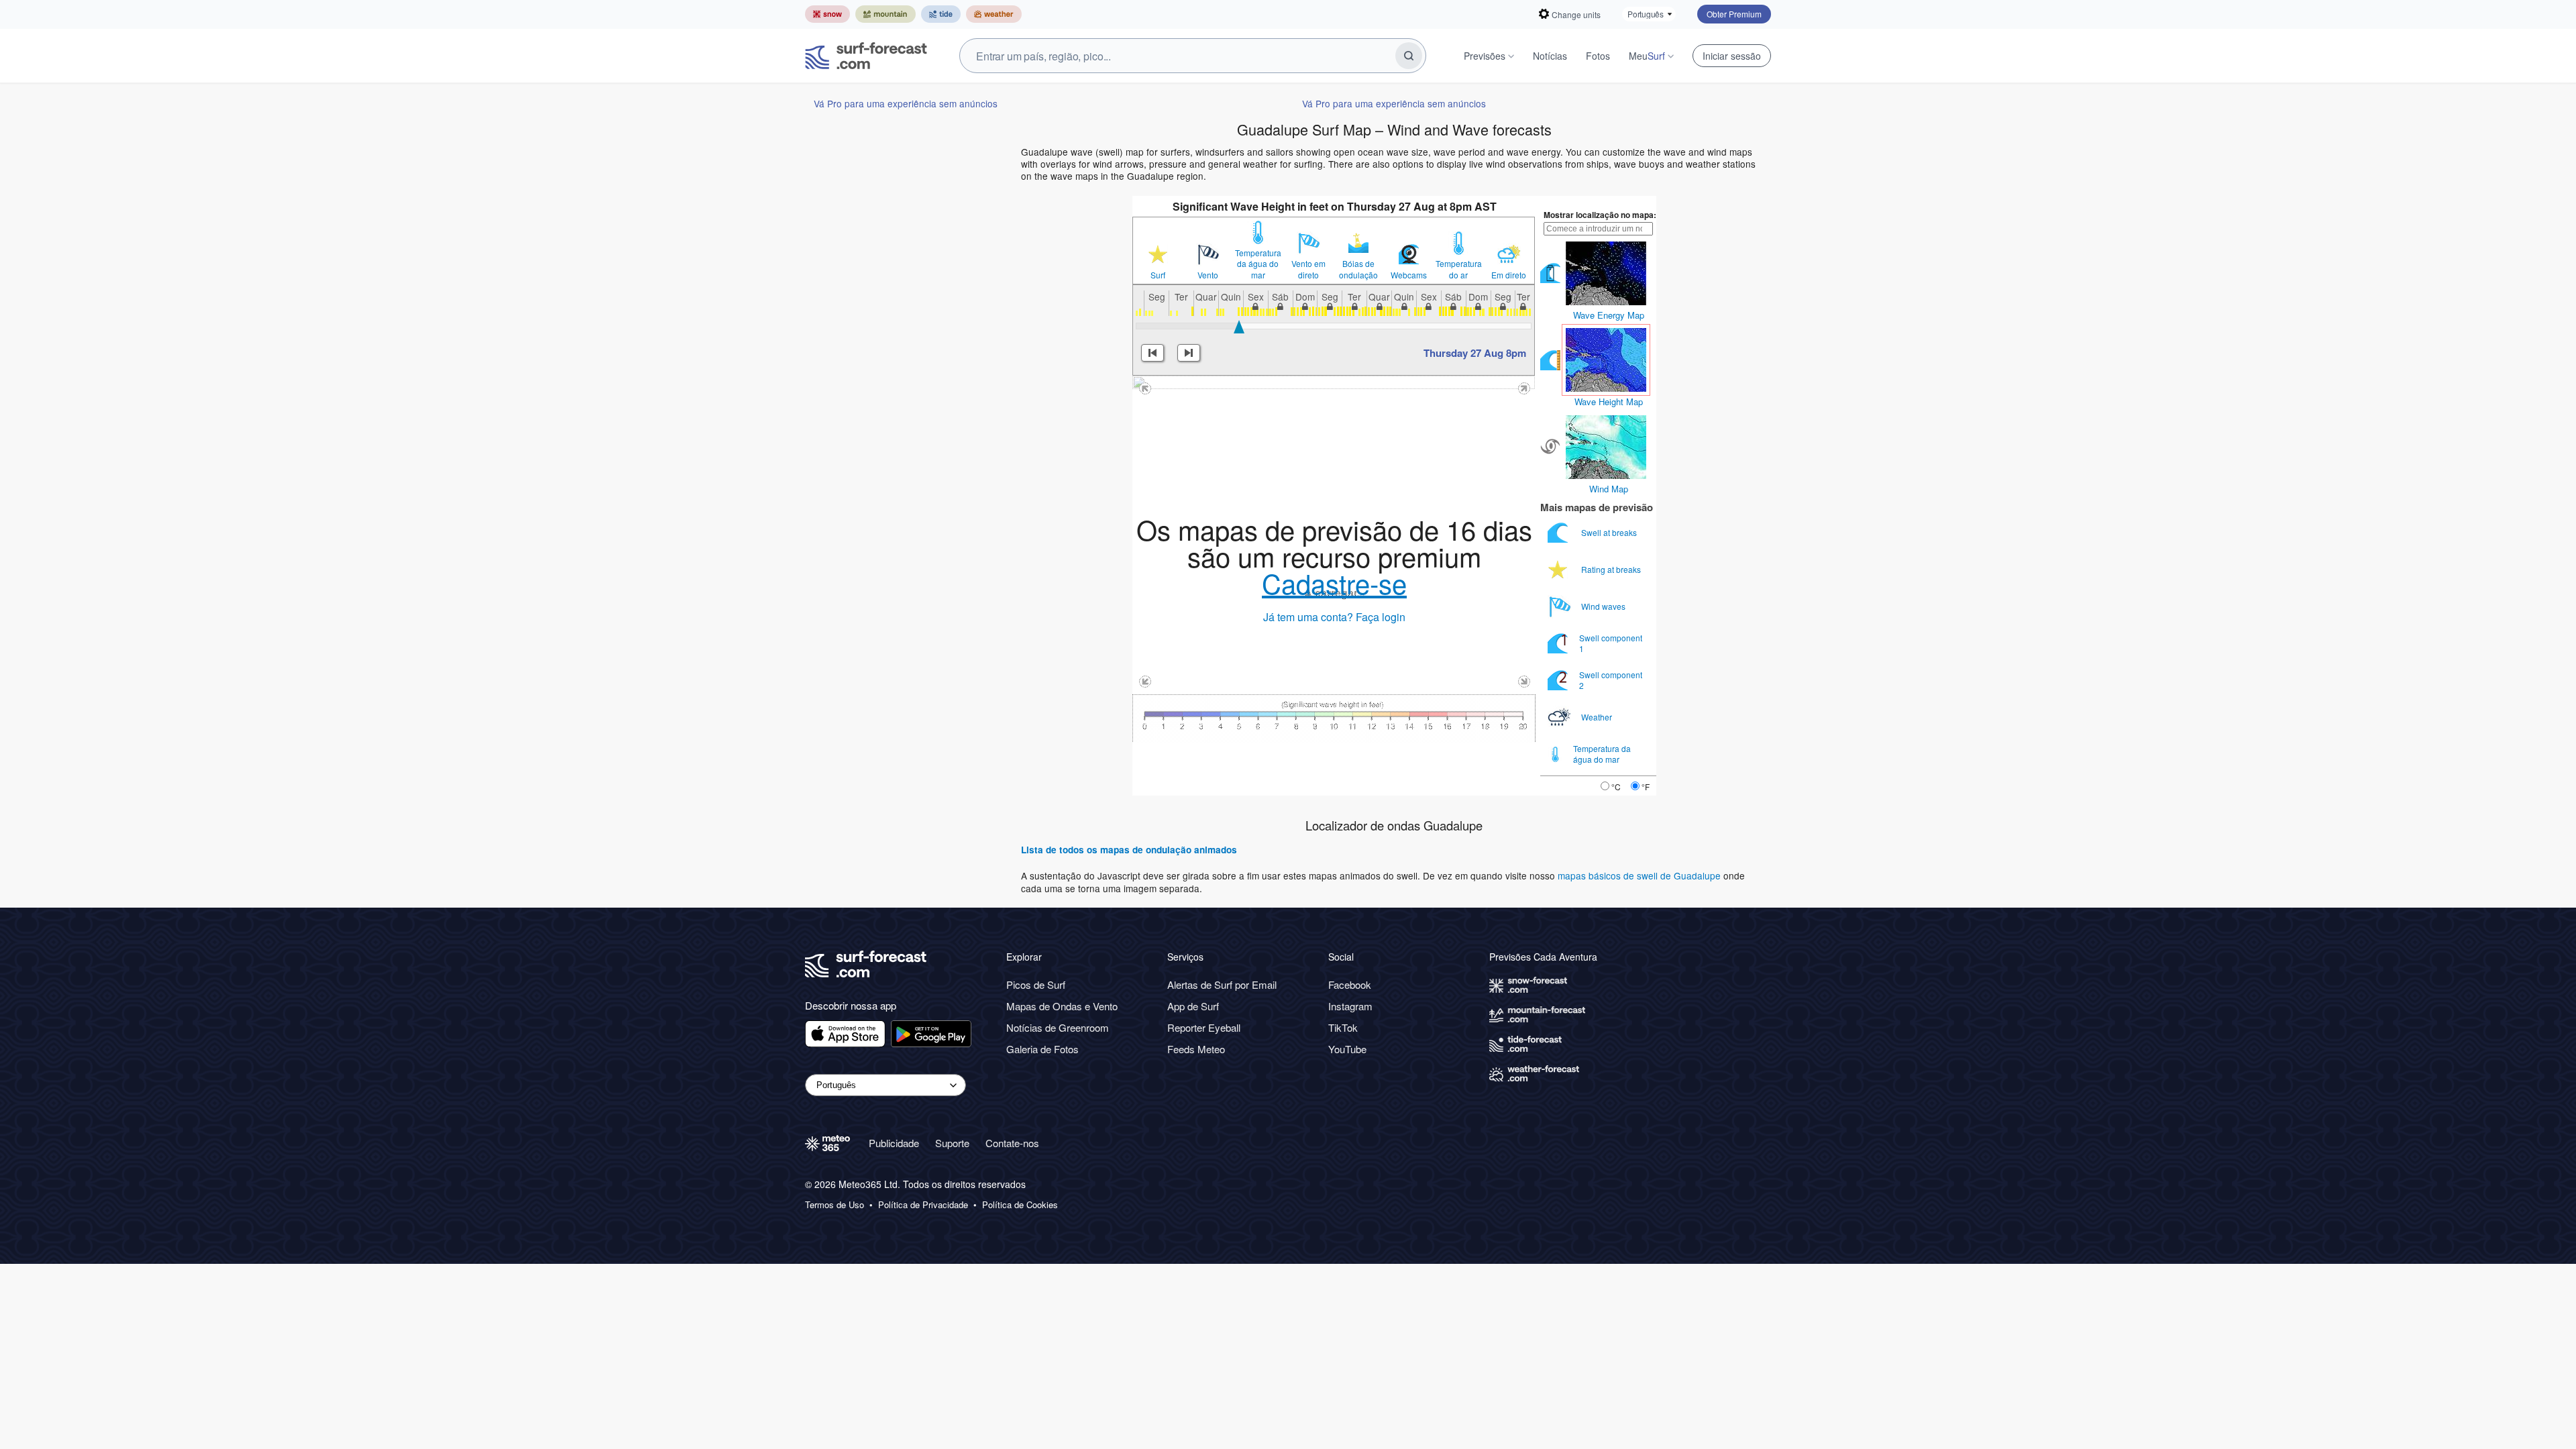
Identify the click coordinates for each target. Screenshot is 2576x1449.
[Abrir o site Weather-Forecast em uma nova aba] (994, 14)
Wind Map (1609, 489)
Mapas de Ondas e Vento (1062, 1006)
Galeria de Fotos (1042, 1049)
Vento (1208, 275)
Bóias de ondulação (1358, 269)
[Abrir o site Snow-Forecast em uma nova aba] (827, 14)
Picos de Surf (1036, 984)
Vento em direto (1308, 269)
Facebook (1350, 984)
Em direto (1509, 275)
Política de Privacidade (923, 1205)
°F (1646, 787)
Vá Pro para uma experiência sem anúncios (906, 103)
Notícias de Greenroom (1058, 1027)
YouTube (1347, 1049)
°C (1616, 787)
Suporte (952, 1143)
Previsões (1485, 56)
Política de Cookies (1020, 1205)
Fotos (1598, 56)
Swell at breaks (1610, 532)
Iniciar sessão (1732, 56)
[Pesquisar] (1409, 56)
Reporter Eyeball (1204, 1027)
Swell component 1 (1611, 643)
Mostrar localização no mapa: (1600, 215)
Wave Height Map (1609, 401)
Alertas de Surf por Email (1222, 984)
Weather (1598, 717)
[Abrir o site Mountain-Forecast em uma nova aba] (885, 14)
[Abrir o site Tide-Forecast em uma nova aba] (941, 14)
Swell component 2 (1611, 680)
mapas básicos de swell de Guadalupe (1641, 875)
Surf (1158, 275)
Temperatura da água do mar (1258, 264)
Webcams (1409, 275)
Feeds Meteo (1196, 1049)
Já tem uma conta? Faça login (1334, 617)
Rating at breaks (1612, 569)
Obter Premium (1734, 14)
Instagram (1350, 1006)
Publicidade (894, 1143)
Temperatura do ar (1459, 269)
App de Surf (1193, 1006)
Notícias (1550, 56)
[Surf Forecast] (866, 56)
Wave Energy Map (1609, 315)
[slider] (1239, 327)
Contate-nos (1012, 1143)
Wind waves (1604, 606)
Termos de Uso (835, 1205)
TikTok (1343, 1027)
